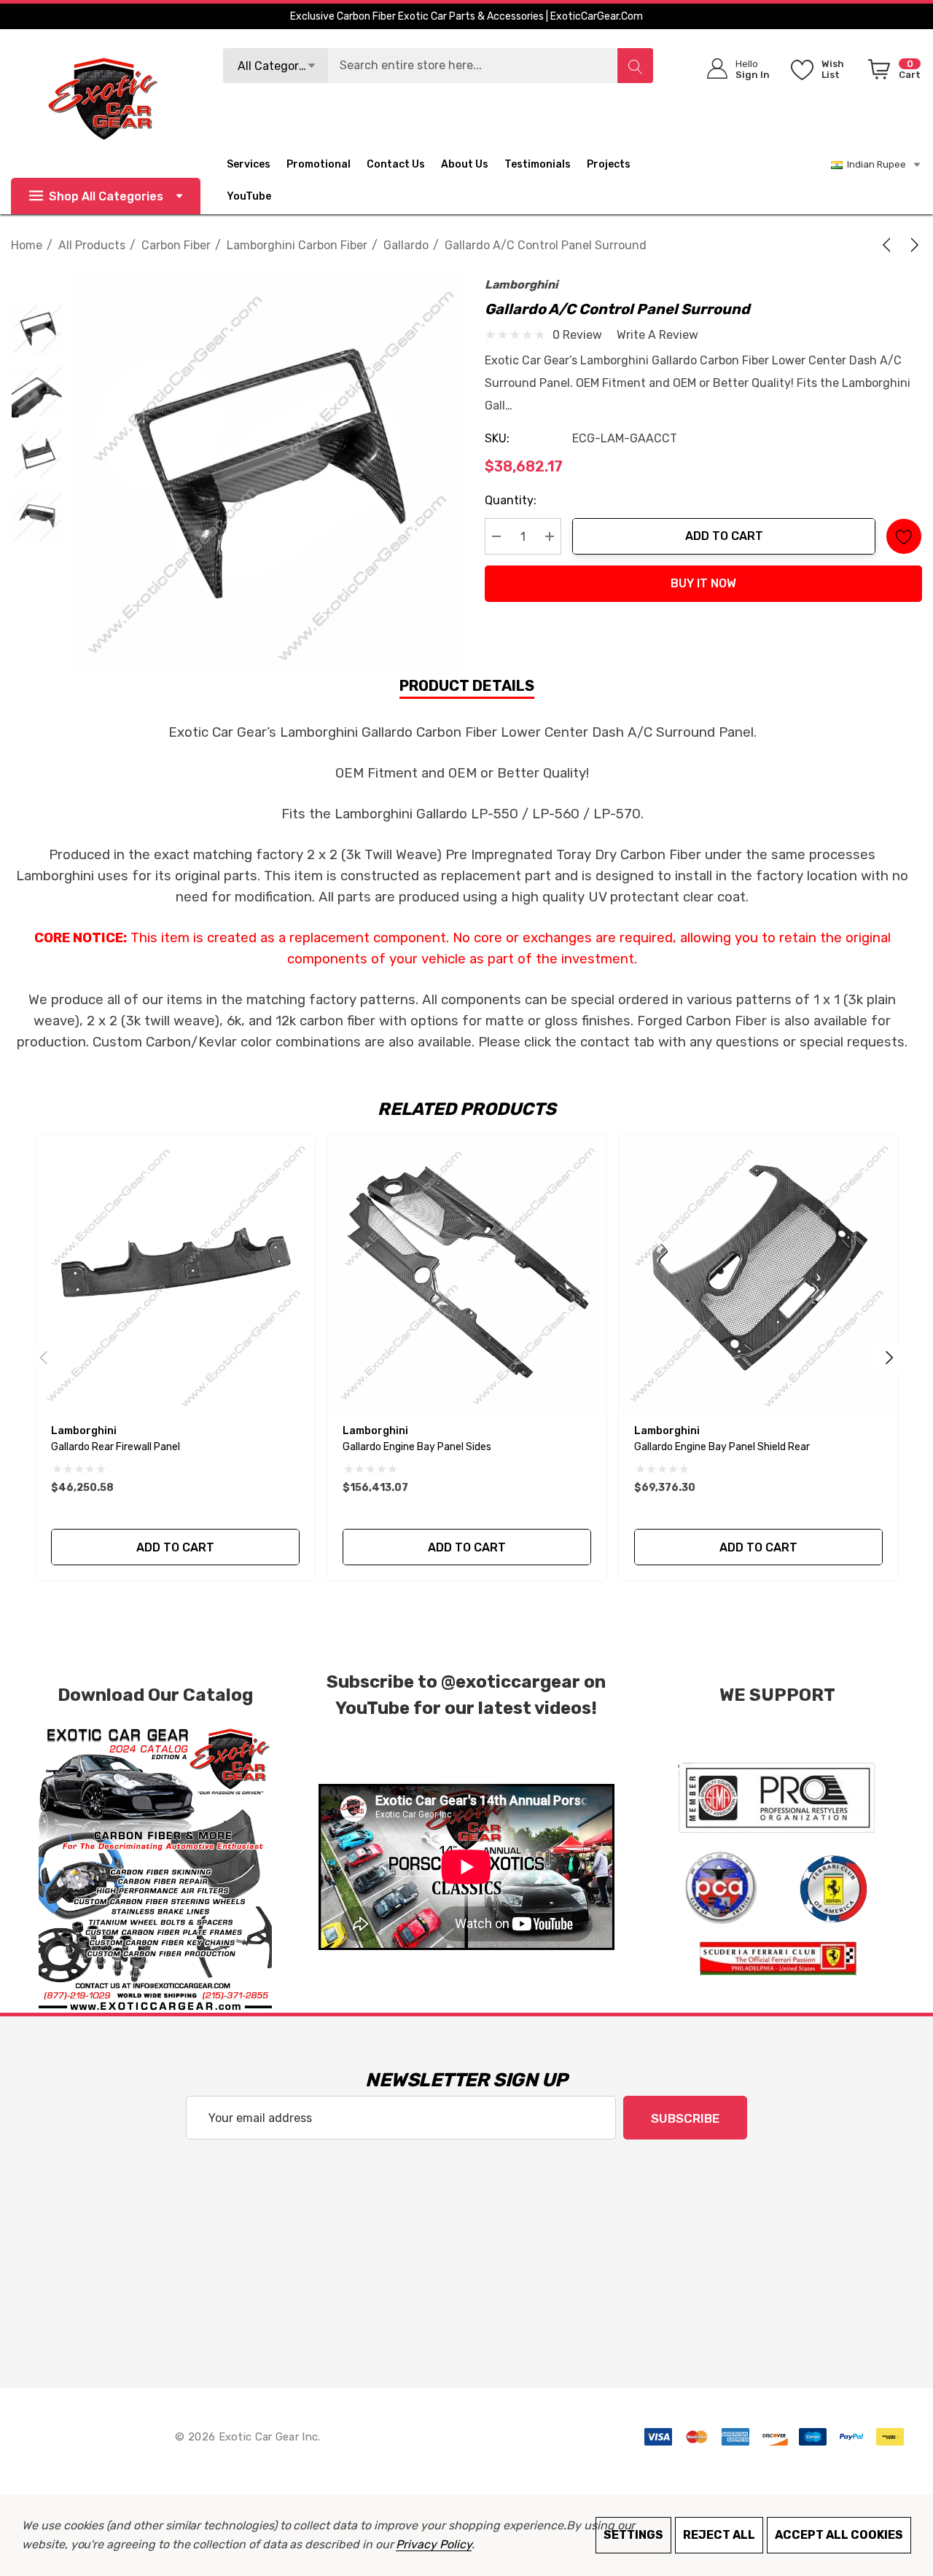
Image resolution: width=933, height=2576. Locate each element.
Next (889, 1358)
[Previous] (889, 245)
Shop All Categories (106, 196)
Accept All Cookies (839, 2535)
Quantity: (511, 500)
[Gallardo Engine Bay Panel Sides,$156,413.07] (467, 1274)
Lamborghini (522, 285)
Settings (633, 2535)
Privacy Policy (433, 2544)
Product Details (467, 686)
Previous (44, 1358)
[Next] (912, 245)
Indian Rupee (874, 164)
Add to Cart (724, 536)
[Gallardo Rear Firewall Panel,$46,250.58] (175, 1274)
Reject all (719, 2535)
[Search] (635, 66)
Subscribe (685, 2118)
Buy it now (703, 583)
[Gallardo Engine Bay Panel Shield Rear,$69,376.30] (758, 1274)
